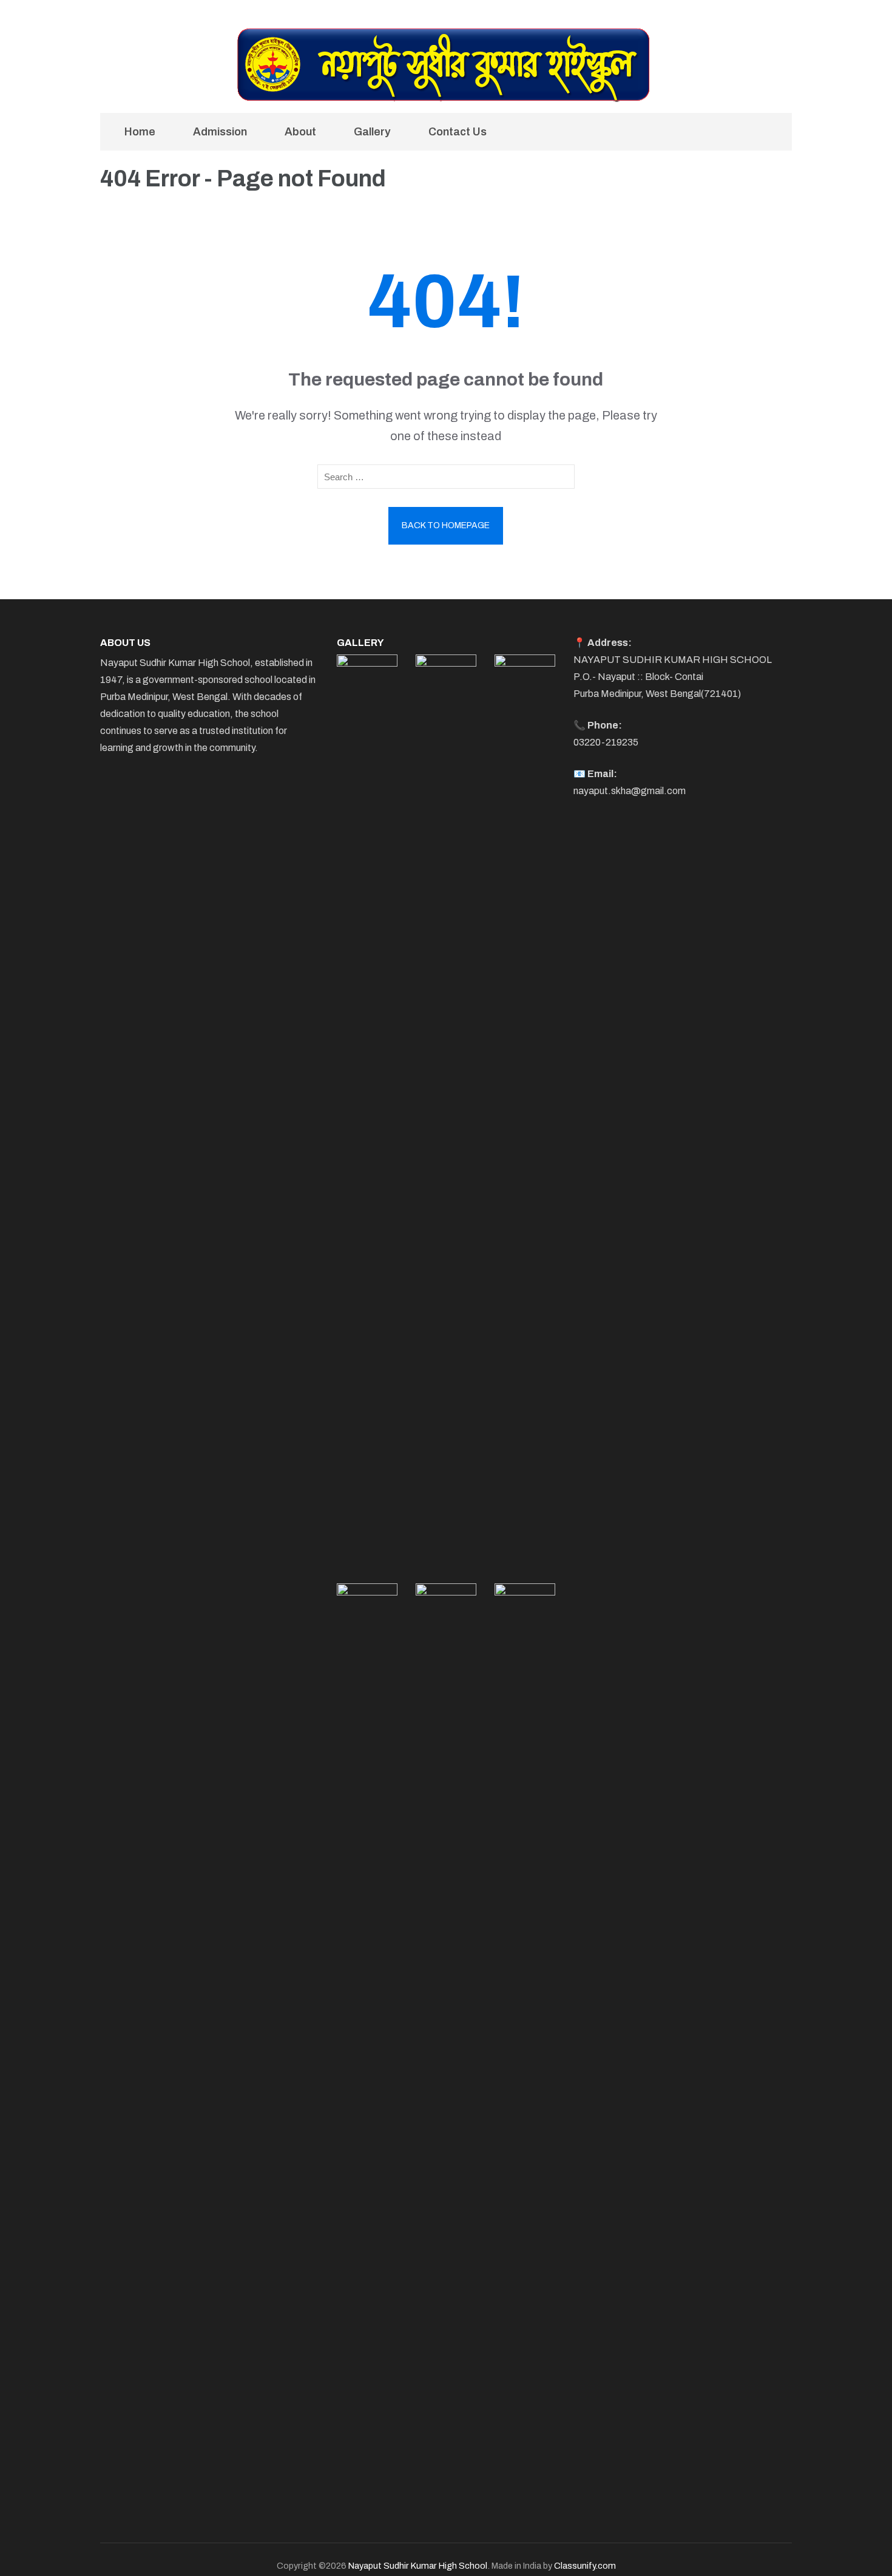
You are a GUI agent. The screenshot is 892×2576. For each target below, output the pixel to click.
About (300, 132)
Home (140, 132)
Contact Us (458, 132)
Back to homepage (446, 525)
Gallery (372, 132)
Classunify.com (585, 2566)
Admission (220, 132)
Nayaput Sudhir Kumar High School (418, 2566)
